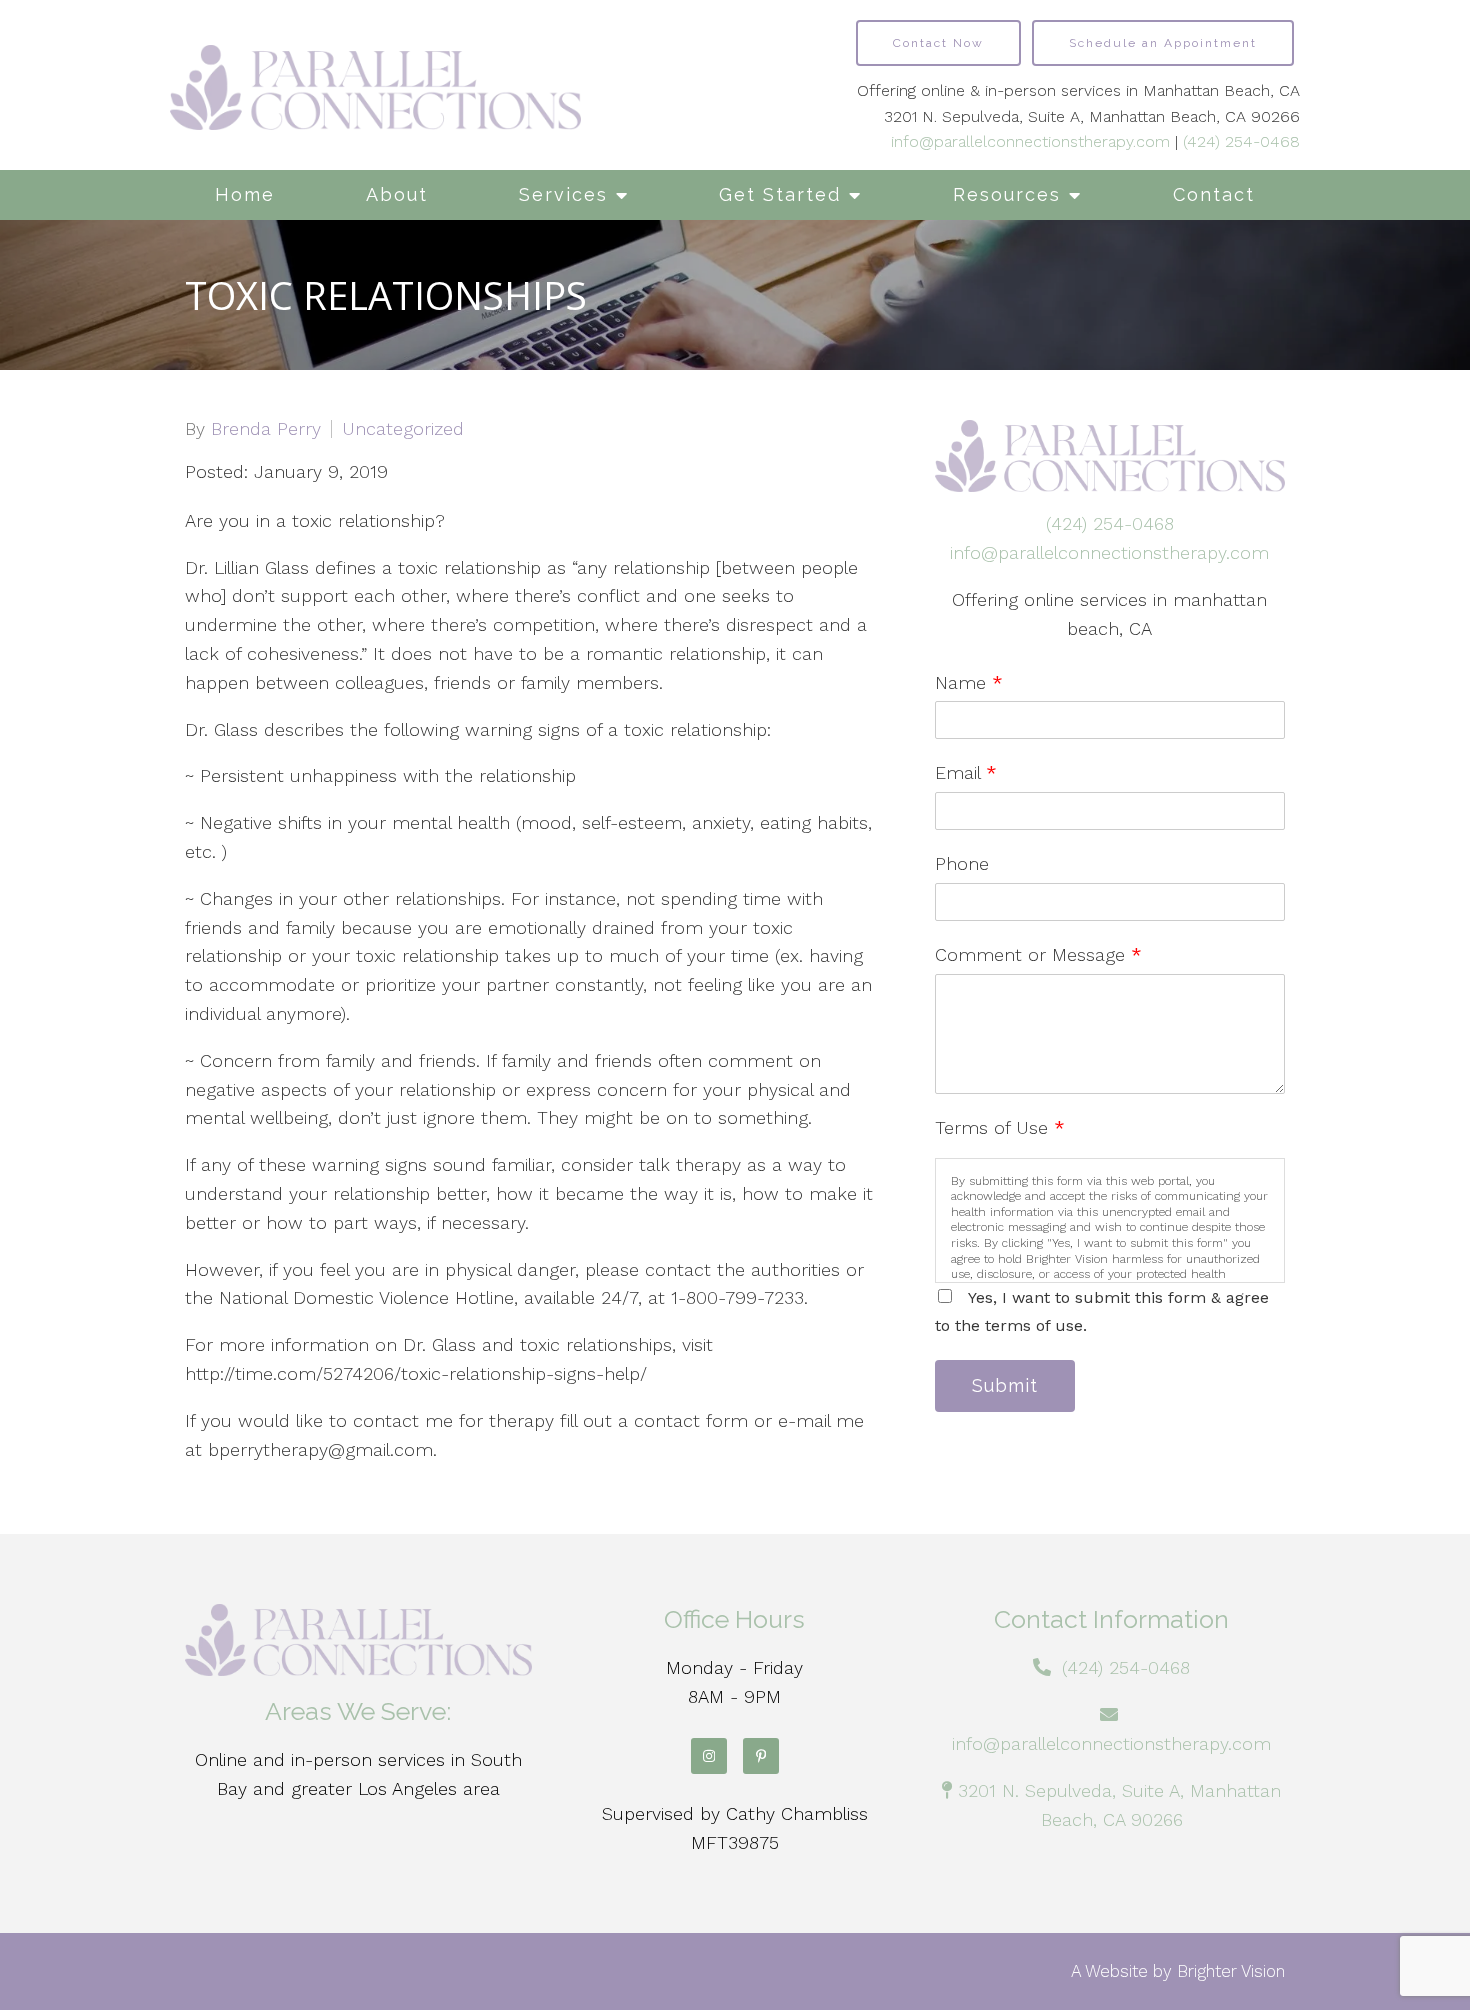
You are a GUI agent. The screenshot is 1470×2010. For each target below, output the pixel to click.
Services (563, 194)
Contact (1214, 194)
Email (966, 772)
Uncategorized (403, 429)
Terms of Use (1000, 1127)
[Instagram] (709, 1756)
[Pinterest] (761, 1756)
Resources (1007, 194)
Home (245, 194)
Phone (962, 863)
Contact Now (938, 43)
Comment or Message (1038, 954)
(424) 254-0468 (1241, 141)
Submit (1005, 1385)
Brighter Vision (1231, 1971)
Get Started (780, 194)
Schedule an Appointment (1163, 43)
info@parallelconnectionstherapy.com (1030, 141)
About (397, 194)
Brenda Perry (266, 429)
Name (969, 682)
